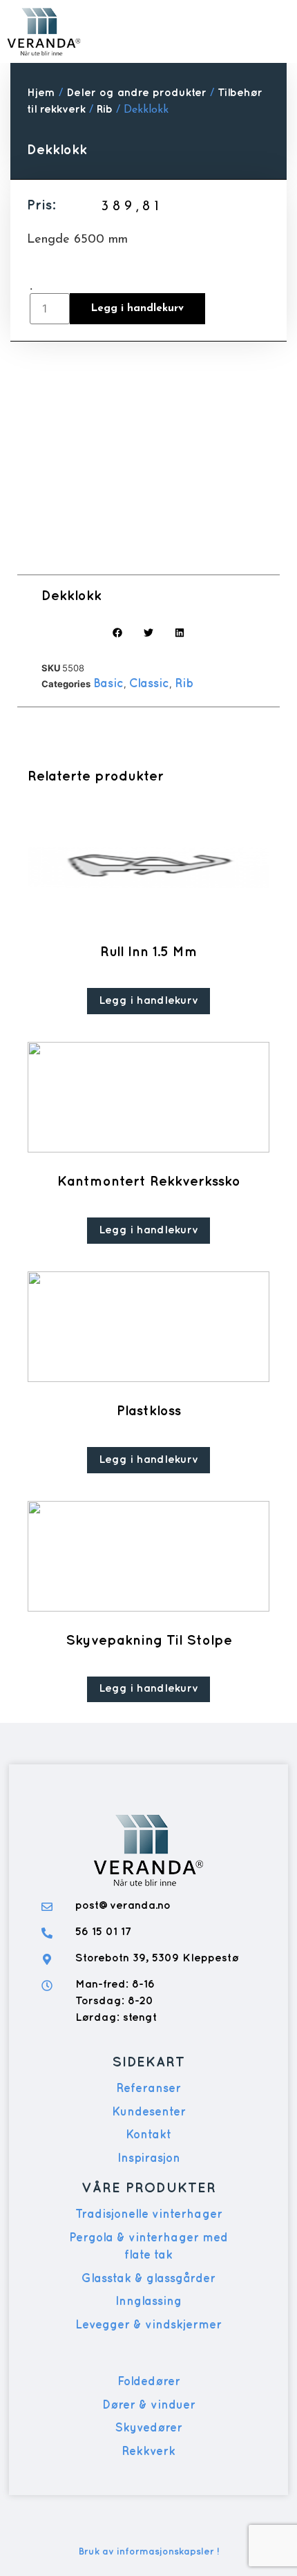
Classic (149, 684)
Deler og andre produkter (136, 93)
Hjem (41, 93)
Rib (105, 110)
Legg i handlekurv (137, 309)
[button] (270, 31)
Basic (108, 684)
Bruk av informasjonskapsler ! (149, 2551)
